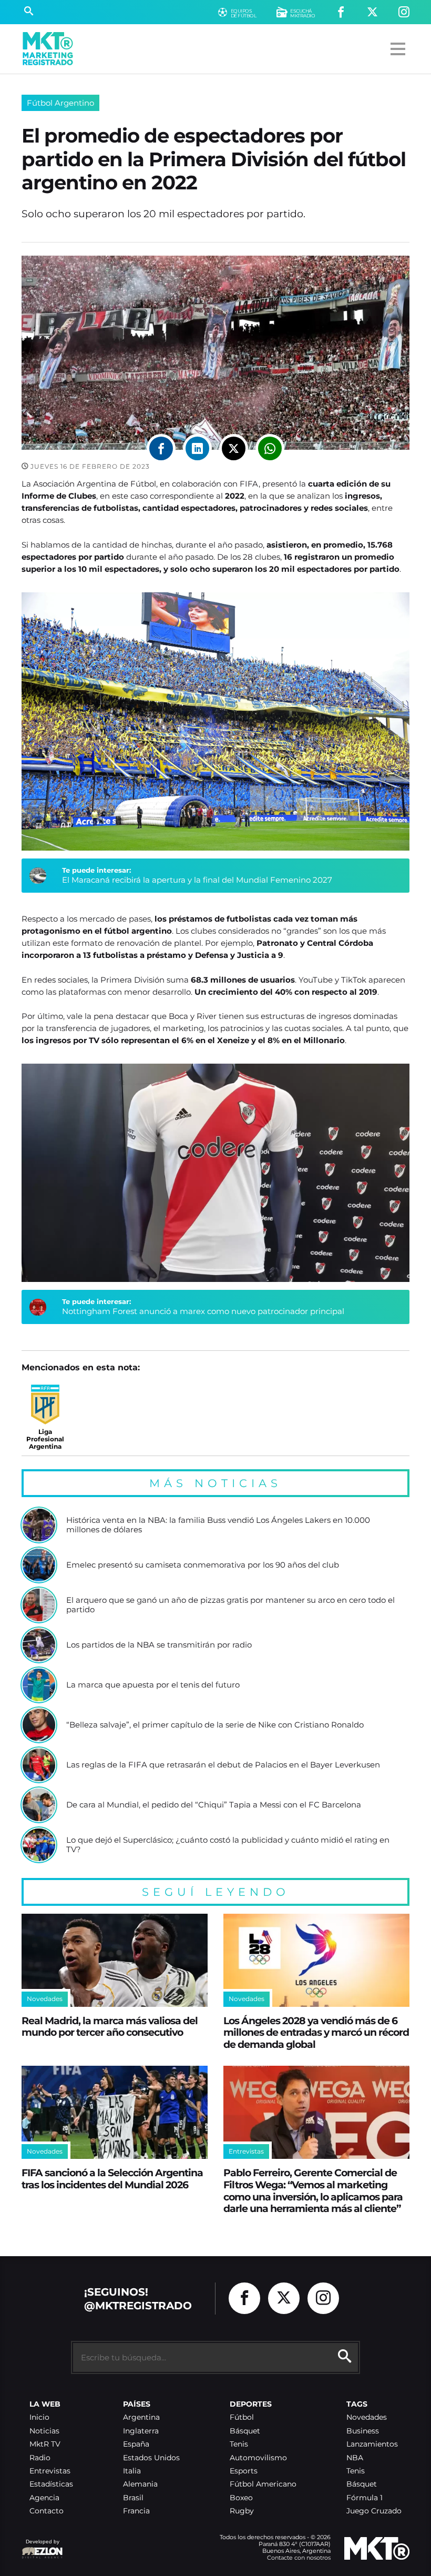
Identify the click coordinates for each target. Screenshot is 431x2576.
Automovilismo (258, 2458)
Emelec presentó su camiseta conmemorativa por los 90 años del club (203, 1565)
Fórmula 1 (365, 2498)
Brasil (133, 2498)
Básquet (245, 2431)
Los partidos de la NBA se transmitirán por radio (159, 1645)
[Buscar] (29, 12)
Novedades (367, 2417)
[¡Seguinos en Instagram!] (404, 12)
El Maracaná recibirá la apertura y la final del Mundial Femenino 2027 (197, 880)
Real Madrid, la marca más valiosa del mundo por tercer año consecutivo (110, 2027)
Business (363, 2431)
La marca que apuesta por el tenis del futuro (153, 1685)
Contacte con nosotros (299, 2558)
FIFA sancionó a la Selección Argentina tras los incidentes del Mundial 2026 (112, 2179)
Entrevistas (50, 2471)
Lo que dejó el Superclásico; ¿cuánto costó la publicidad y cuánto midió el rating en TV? (228, 1845)
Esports (244, 2471)
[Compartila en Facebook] (161, 448)
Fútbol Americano (263, 2484)
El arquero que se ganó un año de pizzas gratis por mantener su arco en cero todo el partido (230, 1605)
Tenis (239, 2444)
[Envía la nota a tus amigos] (270, 448)
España (136, 2444)
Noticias (44, 2431)
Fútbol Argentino (60, 103)
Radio (40, 2458)
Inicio (39, 2417)
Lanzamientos (372, 2444)
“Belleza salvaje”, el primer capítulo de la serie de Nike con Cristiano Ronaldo (215, 1725)
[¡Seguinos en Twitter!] (372, 12)
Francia (136, 2511)
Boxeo (241, 2498)
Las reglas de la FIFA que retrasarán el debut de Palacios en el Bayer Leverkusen (223, 1765)
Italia (132, 2471)
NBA (355, 2458)
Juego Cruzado (374, 2511)
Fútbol (242, 2417)
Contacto (47, 2511)
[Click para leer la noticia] (39, 1525)
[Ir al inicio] (48, 49)
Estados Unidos (151, 2458)
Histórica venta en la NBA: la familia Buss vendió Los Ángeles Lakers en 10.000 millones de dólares (218, 1525)
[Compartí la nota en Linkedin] (197, 448)
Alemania (140, 2484)
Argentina (141, 2417)
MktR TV (45, 2444)
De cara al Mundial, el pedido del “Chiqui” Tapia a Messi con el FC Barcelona (214, 1805)
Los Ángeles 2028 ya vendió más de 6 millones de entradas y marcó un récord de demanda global (316, 2032)
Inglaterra (141, 2431)
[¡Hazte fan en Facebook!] (341, 12)
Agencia (44, 2498)
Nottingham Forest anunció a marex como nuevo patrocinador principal (203, 1311)
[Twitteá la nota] (234, 448)
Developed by (40, 2547)
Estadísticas (51, 2484)
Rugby (242, 2511)
